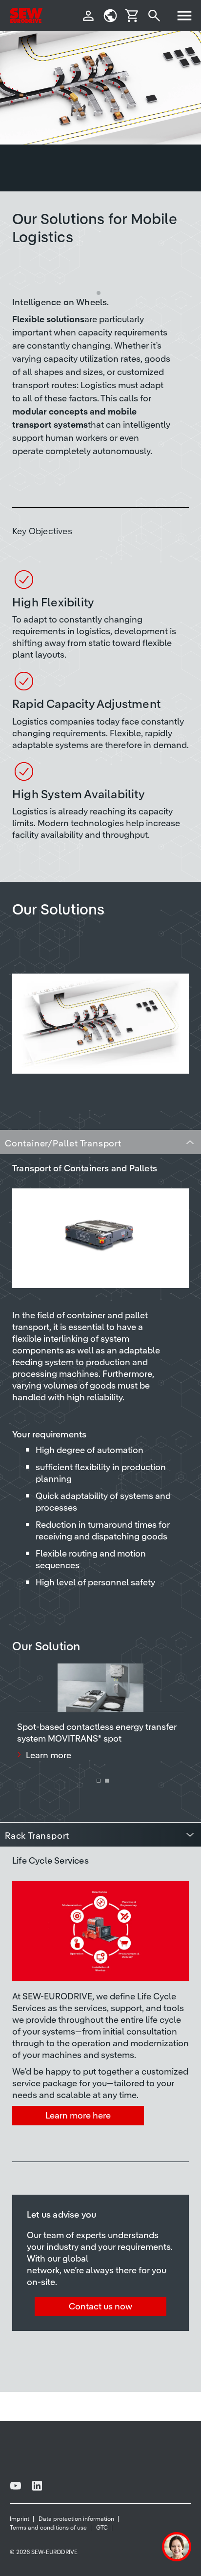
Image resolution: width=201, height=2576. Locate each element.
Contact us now (100, 2306)
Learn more (49, 1755)
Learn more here (78, 2115)
